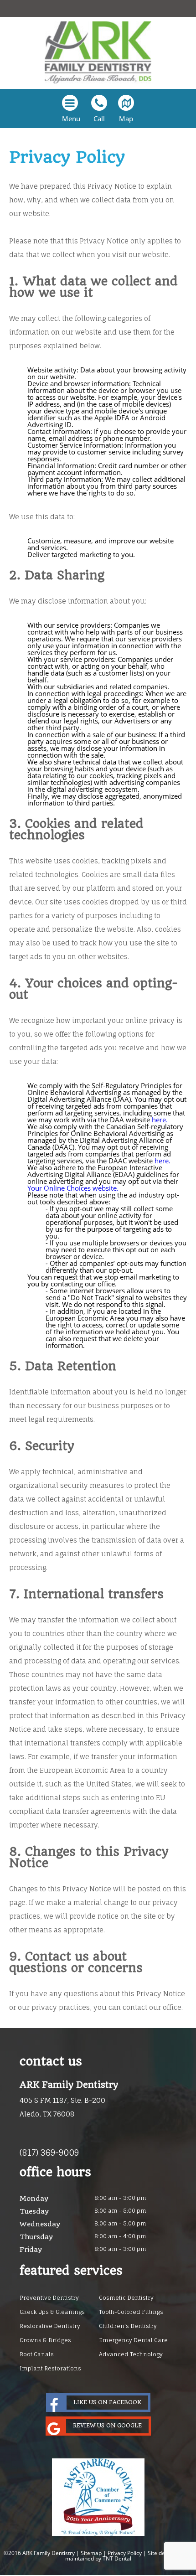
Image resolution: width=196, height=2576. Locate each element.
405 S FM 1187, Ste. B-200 (62, 2107)
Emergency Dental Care (133, 2340)
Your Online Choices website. (73, 1188)
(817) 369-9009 (49, 2153)
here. (160, 1120)
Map (126, 119)
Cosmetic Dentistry (126, 2298)
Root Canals (37, 2354)
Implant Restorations (50, 2368)
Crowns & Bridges (45, 2340)
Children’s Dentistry (128, 2326)
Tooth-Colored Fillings (131, 2312)
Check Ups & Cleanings (52, 2312)
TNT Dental (117, 2558)
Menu (71, 119)
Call (99, 119)
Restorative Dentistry (50, 2326)
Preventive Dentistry (49, 2298)
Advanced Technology (131, 2354)
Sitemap (91, 2553)
